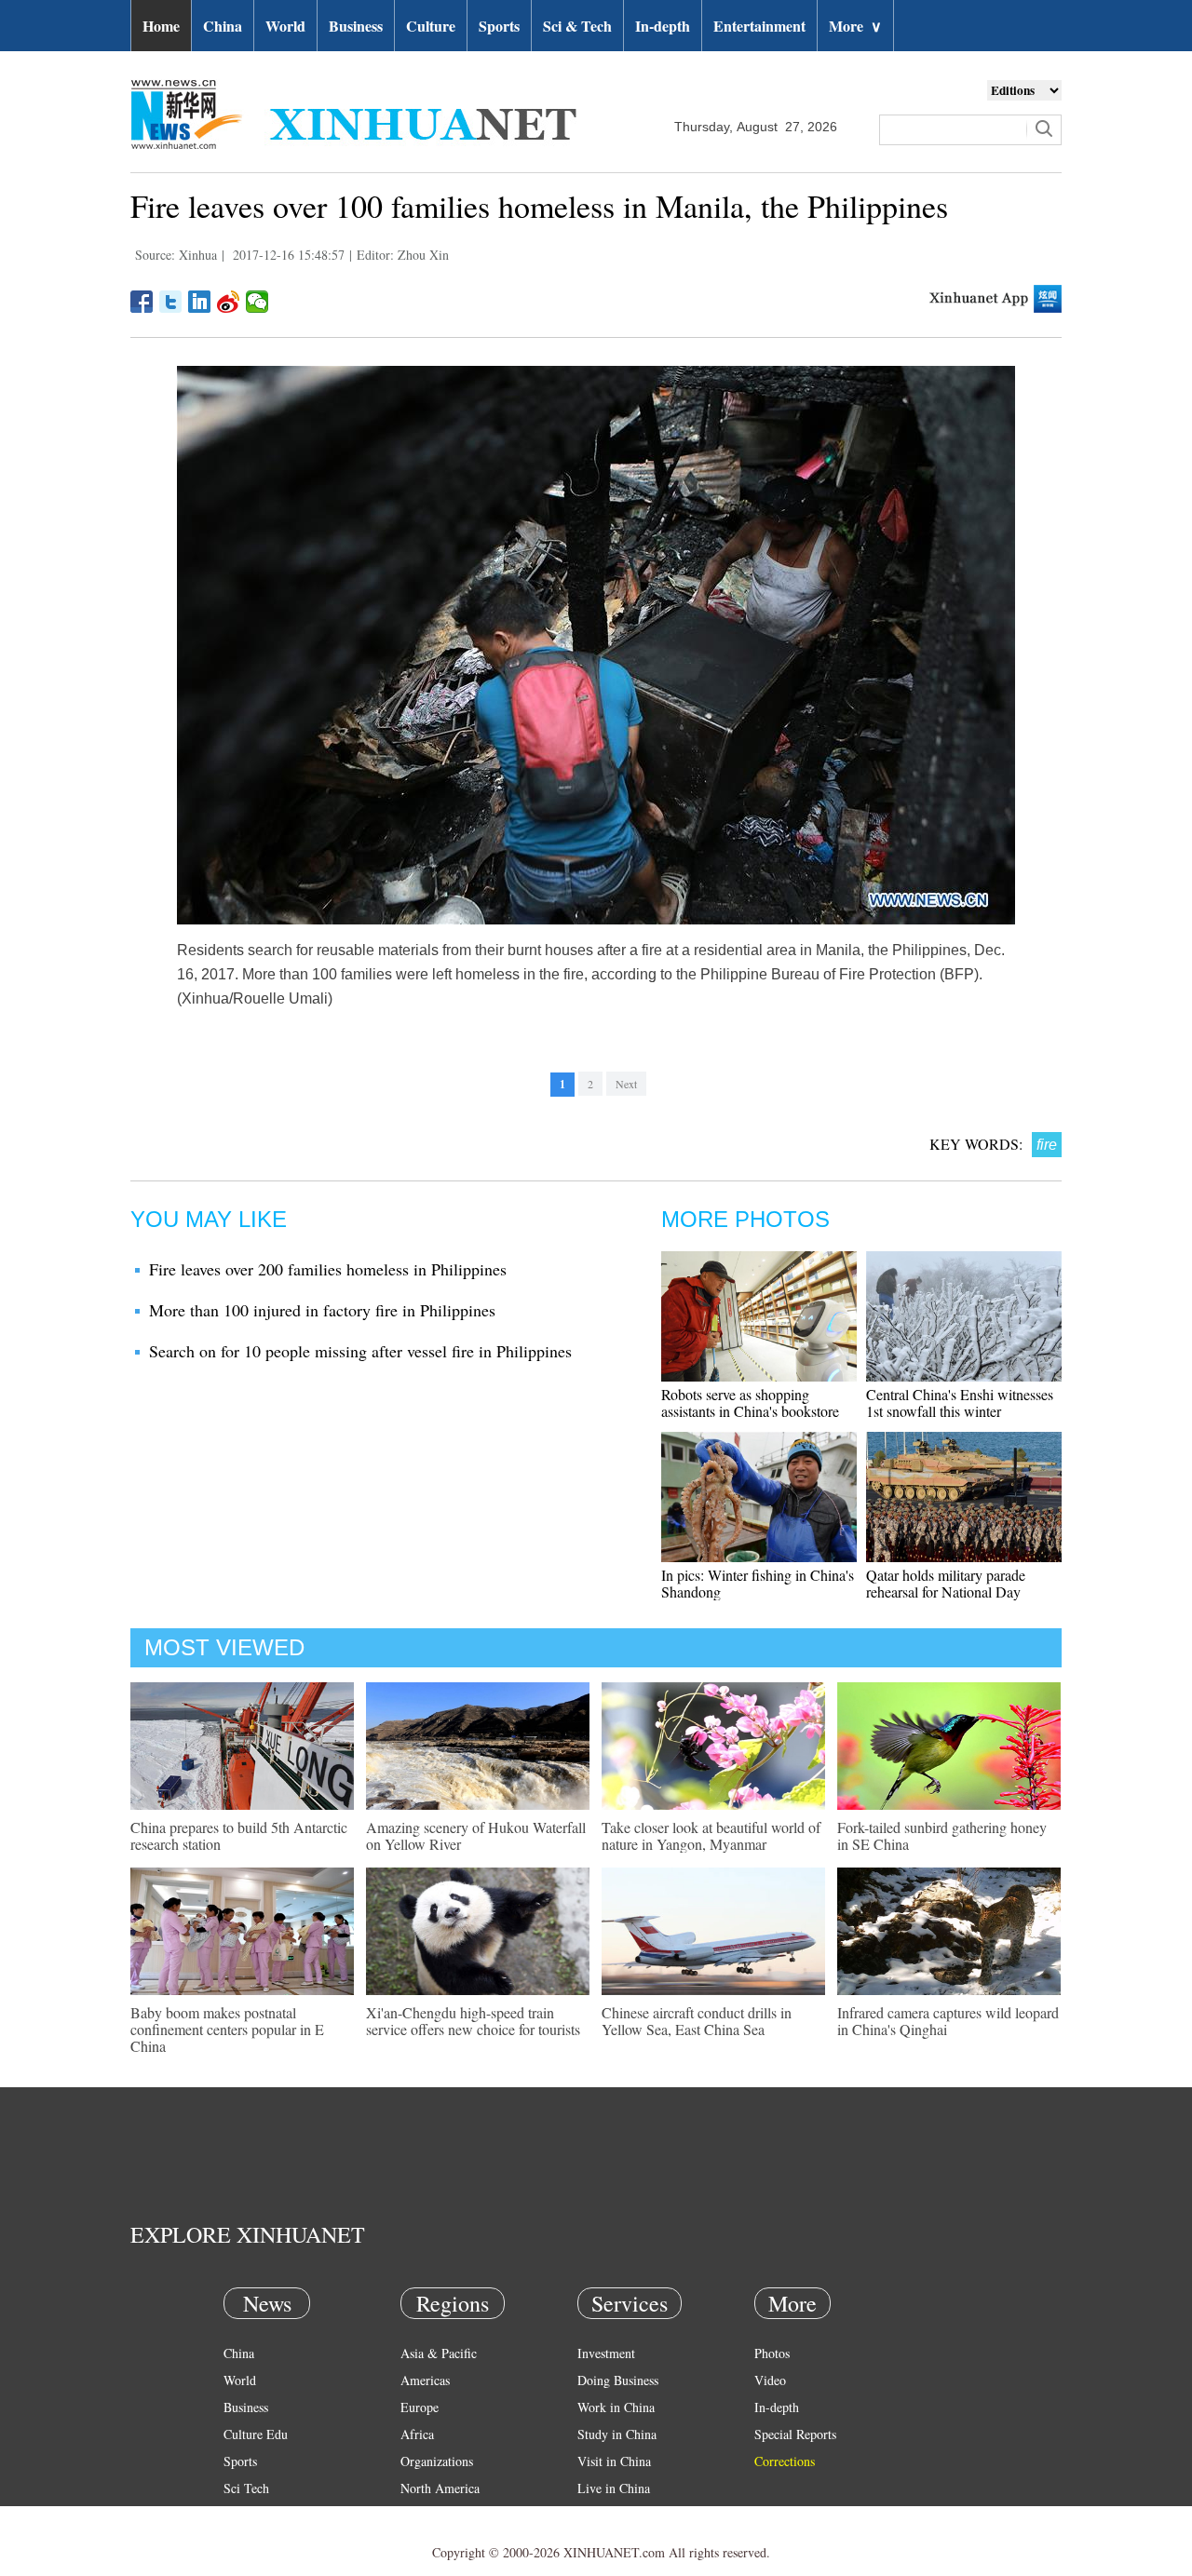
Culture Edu (256, 2434)
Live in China (614, 2488)
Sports (499, 26)
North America (440, 2488)
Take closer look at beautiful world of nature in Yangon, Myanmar (711, 1835)
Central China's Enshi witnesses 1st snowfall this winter (960, 1403)
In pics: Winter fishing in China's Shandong (758, 1583)
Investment (606, 2353)
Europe (420, 2407)
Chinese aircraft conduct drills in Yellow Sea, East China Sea (697, 2021)
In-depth (663, 26)
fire (1047, 1145)
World (285, 26)
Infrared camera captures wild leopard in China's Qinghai (948, 2021)
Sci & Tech (577, 26)
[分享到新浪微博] (229, 302)
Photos (772, 2353)
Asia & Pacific (439, 2353)
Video (770, 2380)
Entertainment (759, 26)
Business (356, 26)
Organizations (437, 2461)
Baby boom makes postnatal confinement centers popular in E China (227, 2029)
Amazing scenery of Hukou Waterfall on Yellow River (476, 1835)
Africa (417, 2434)
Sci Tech (246, 2488)
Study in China (617, 2434)
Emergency (607, 2515)
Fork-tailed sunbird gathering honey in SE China (942, 1835)
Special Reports (795, 2434)
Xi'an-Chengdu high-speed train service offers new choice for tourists (473, 2021)
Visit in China (614, 2461)
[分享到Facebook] (142, 302)
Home (161, 26)
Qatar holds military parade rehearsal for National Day (946, 1583)
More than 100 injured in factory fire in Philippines (322, 1310)
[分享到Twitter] (171, 302)
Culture (431, 26)
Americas (425, 2380)
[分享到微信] (257, 302)
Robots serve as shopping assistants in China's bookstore (750, 1403)
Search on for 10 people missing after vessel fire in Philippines (360, 1351)
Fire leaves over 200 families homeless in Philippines (328, 1269)
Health (241, 2515)
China (223, 26)
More (855, 26)
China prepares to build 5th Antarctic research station (239, 1835)
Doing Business (618, 2380)
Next (626, 1084)
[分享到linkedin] (200, 302)
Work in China (616, 2407)
